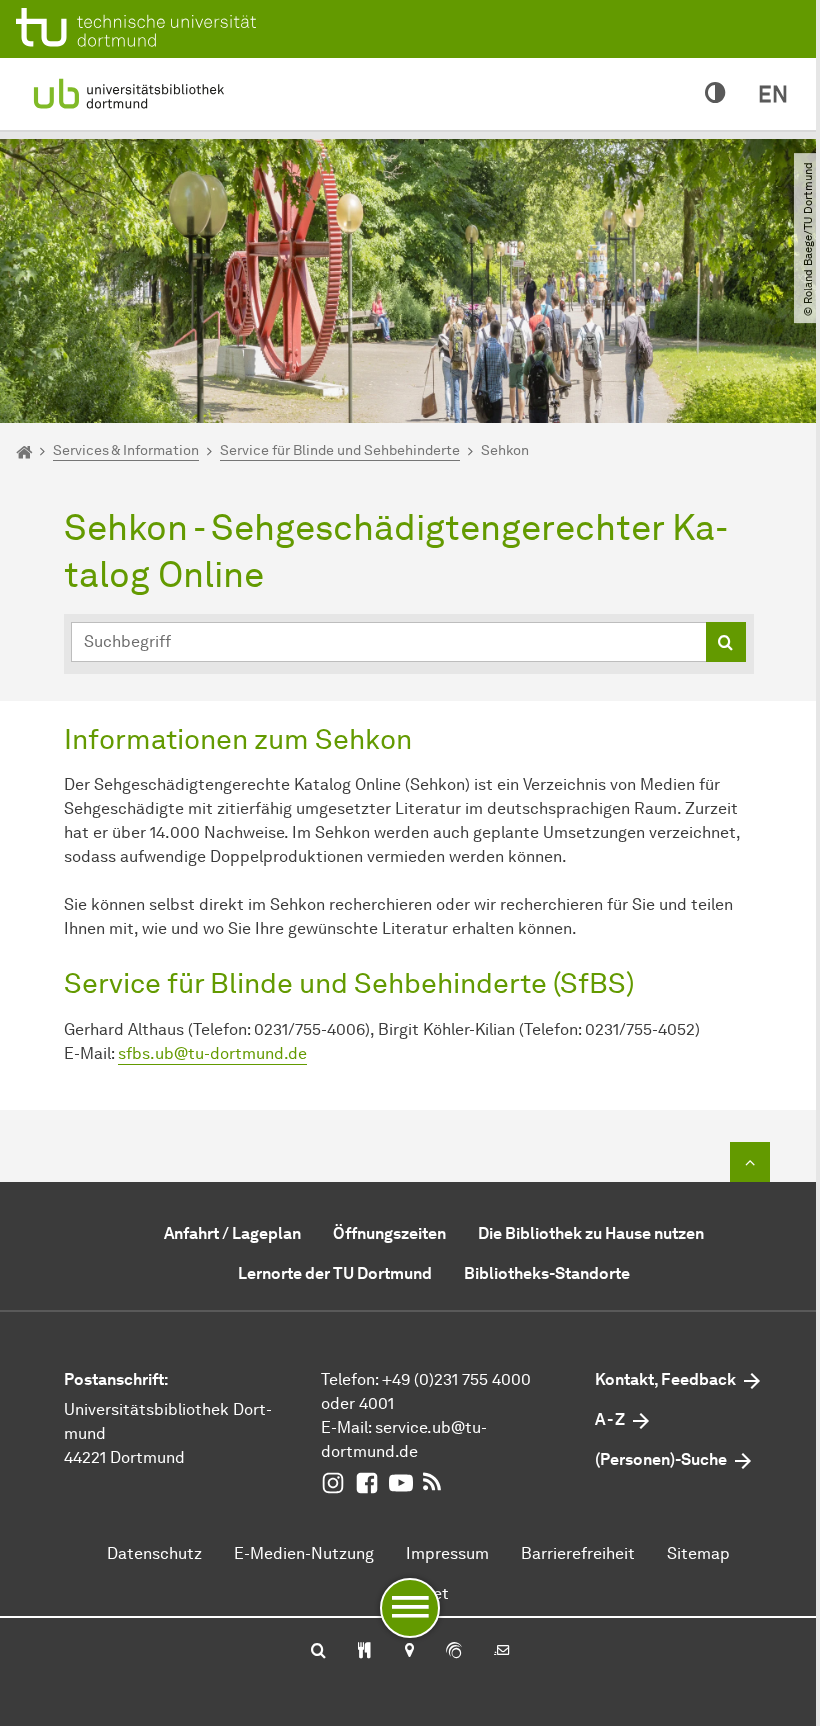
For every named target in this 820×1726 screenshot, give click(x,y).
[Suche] (318, 1652)
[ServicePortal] (454, 1652)
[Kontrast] (715, 94)
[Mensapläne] (364, 1652)
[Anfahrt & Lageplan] (408, 1652)
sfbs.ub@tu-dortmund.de (212, 1053)
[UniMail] (502, 1652)
